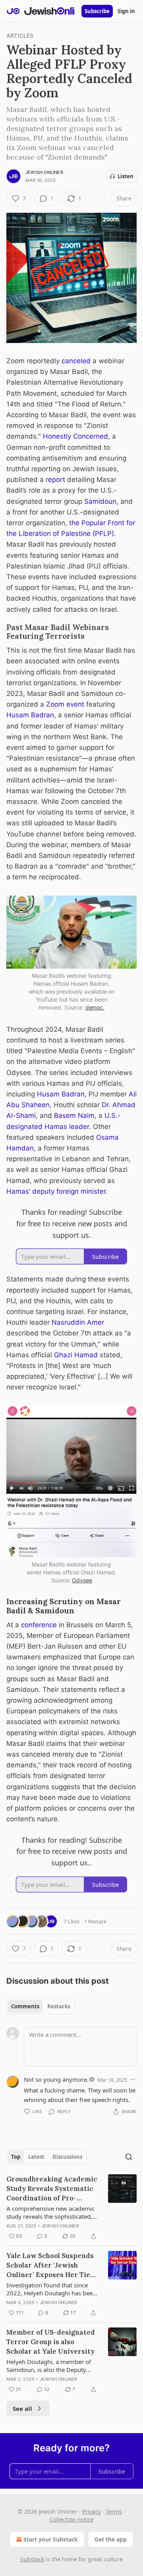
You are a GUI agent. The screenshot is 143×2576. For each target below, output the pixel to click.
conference (39, 1625)
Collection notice (72, 2519)
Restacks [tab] (59, 2006)
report (55, 480)
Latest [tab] (36, 2157)
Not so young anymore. (56, 2079)
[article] (71, 2208)
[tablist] (41, 2006)
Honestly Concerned (75, 436)
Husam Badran (30, 715)
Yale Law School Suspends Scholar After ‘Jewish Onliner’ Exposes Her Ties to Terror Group (50, 2265)
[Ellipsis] (133, 2079)
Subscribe (97, 11)
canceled (76, 361)
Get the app (111, 2539)
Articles (20, 36)
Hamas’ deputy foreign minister (56, 1191)
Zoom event (66, 704)
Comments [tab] (25, 2006)
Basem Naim (74, 1116)
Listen (126, 176)
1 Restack (95, 1921)
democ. (95, 1007)
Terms (114, 2511)
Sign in (126, 11)
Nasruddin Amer (78, 1322)
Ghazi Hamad (77, 1355)
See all (22, 2408)
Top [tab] (16, 2157)
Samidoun (100, 501)
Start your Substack (51, 2539)
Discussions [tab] (67, 2157)
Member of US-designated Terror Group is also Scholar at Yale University (51, 2342)
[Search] (129, 2157)
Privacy (92, 2511)
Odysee (82, 1580)
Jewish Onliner (44, 172)
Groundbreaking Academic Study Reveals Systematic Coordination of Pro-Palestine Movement (52, 2189)
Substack (32, 2559)
